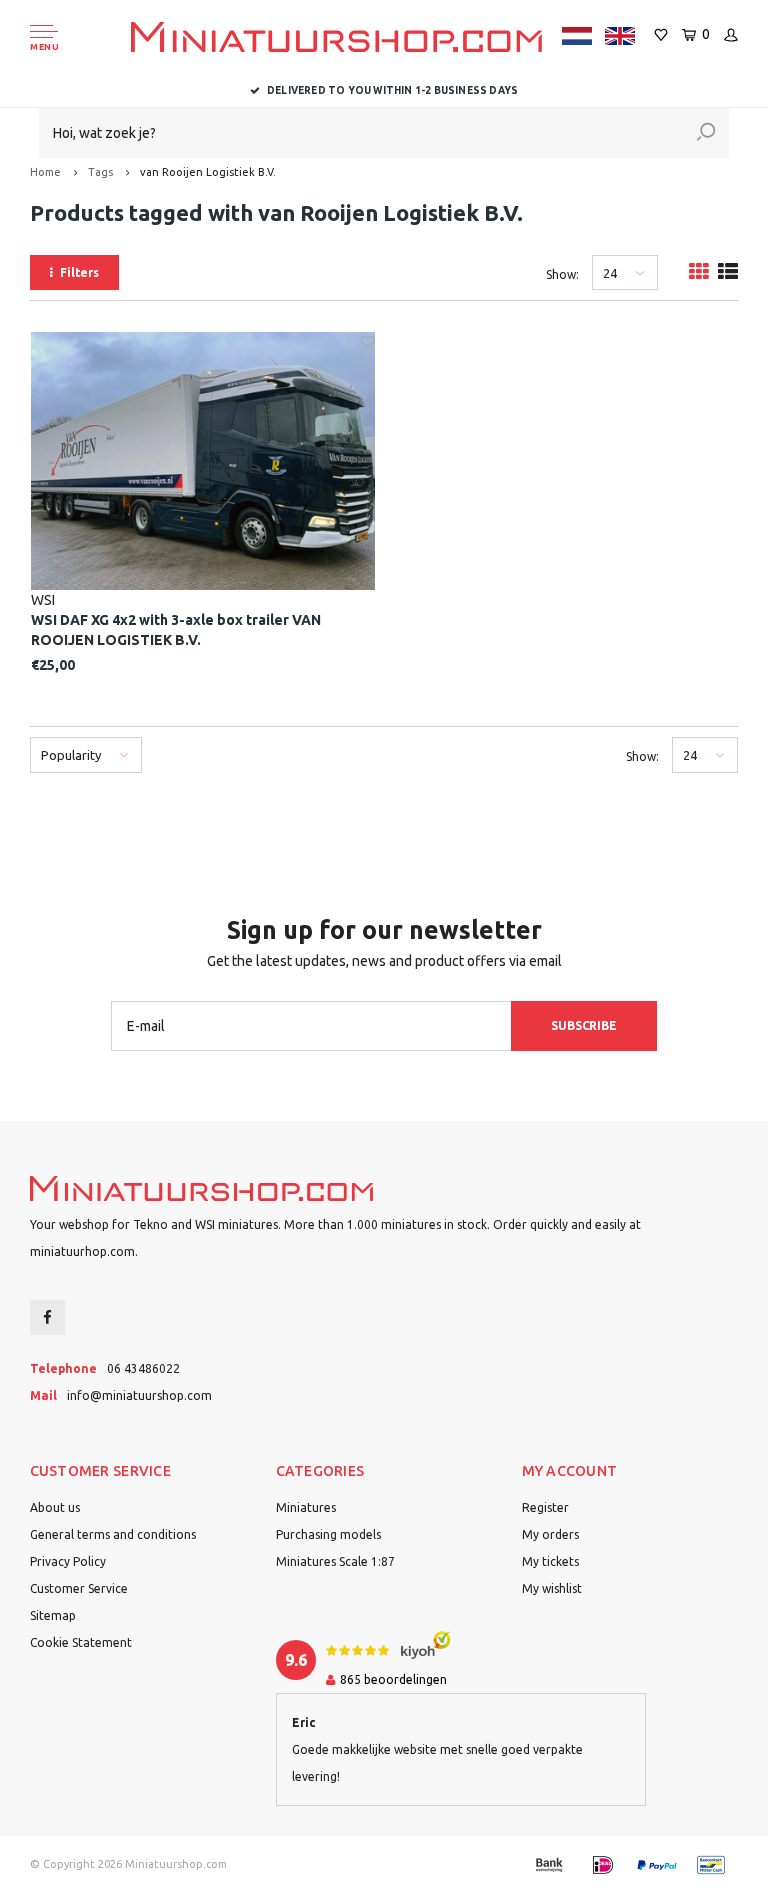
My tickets (550, 1561)
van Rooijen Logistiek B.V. (208, 172)
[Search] (706, 133)
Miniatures (306, 1507)
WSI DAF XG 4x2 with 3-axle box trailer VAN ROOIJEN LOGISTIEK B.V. (176, 630)
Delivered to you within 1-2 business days (392, 90)
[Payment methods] (549, 1865)
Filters (79, 272)
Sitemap (53, 1615)
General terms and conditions (113, 1534)
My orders (550, 1534)
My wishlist (552, 1588)
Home (45, 172)
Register (545, 1507)
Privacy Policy (68, 1561)
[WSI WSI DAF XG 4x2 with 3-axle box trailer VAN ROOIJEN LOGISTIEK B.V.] (203, 461)
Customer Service (79, 1588)
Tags (100, 172)
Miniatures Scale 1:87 (335, 1561)
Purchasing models (328, 1534)
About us (55, 1507)
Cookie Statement (81, 1642)
